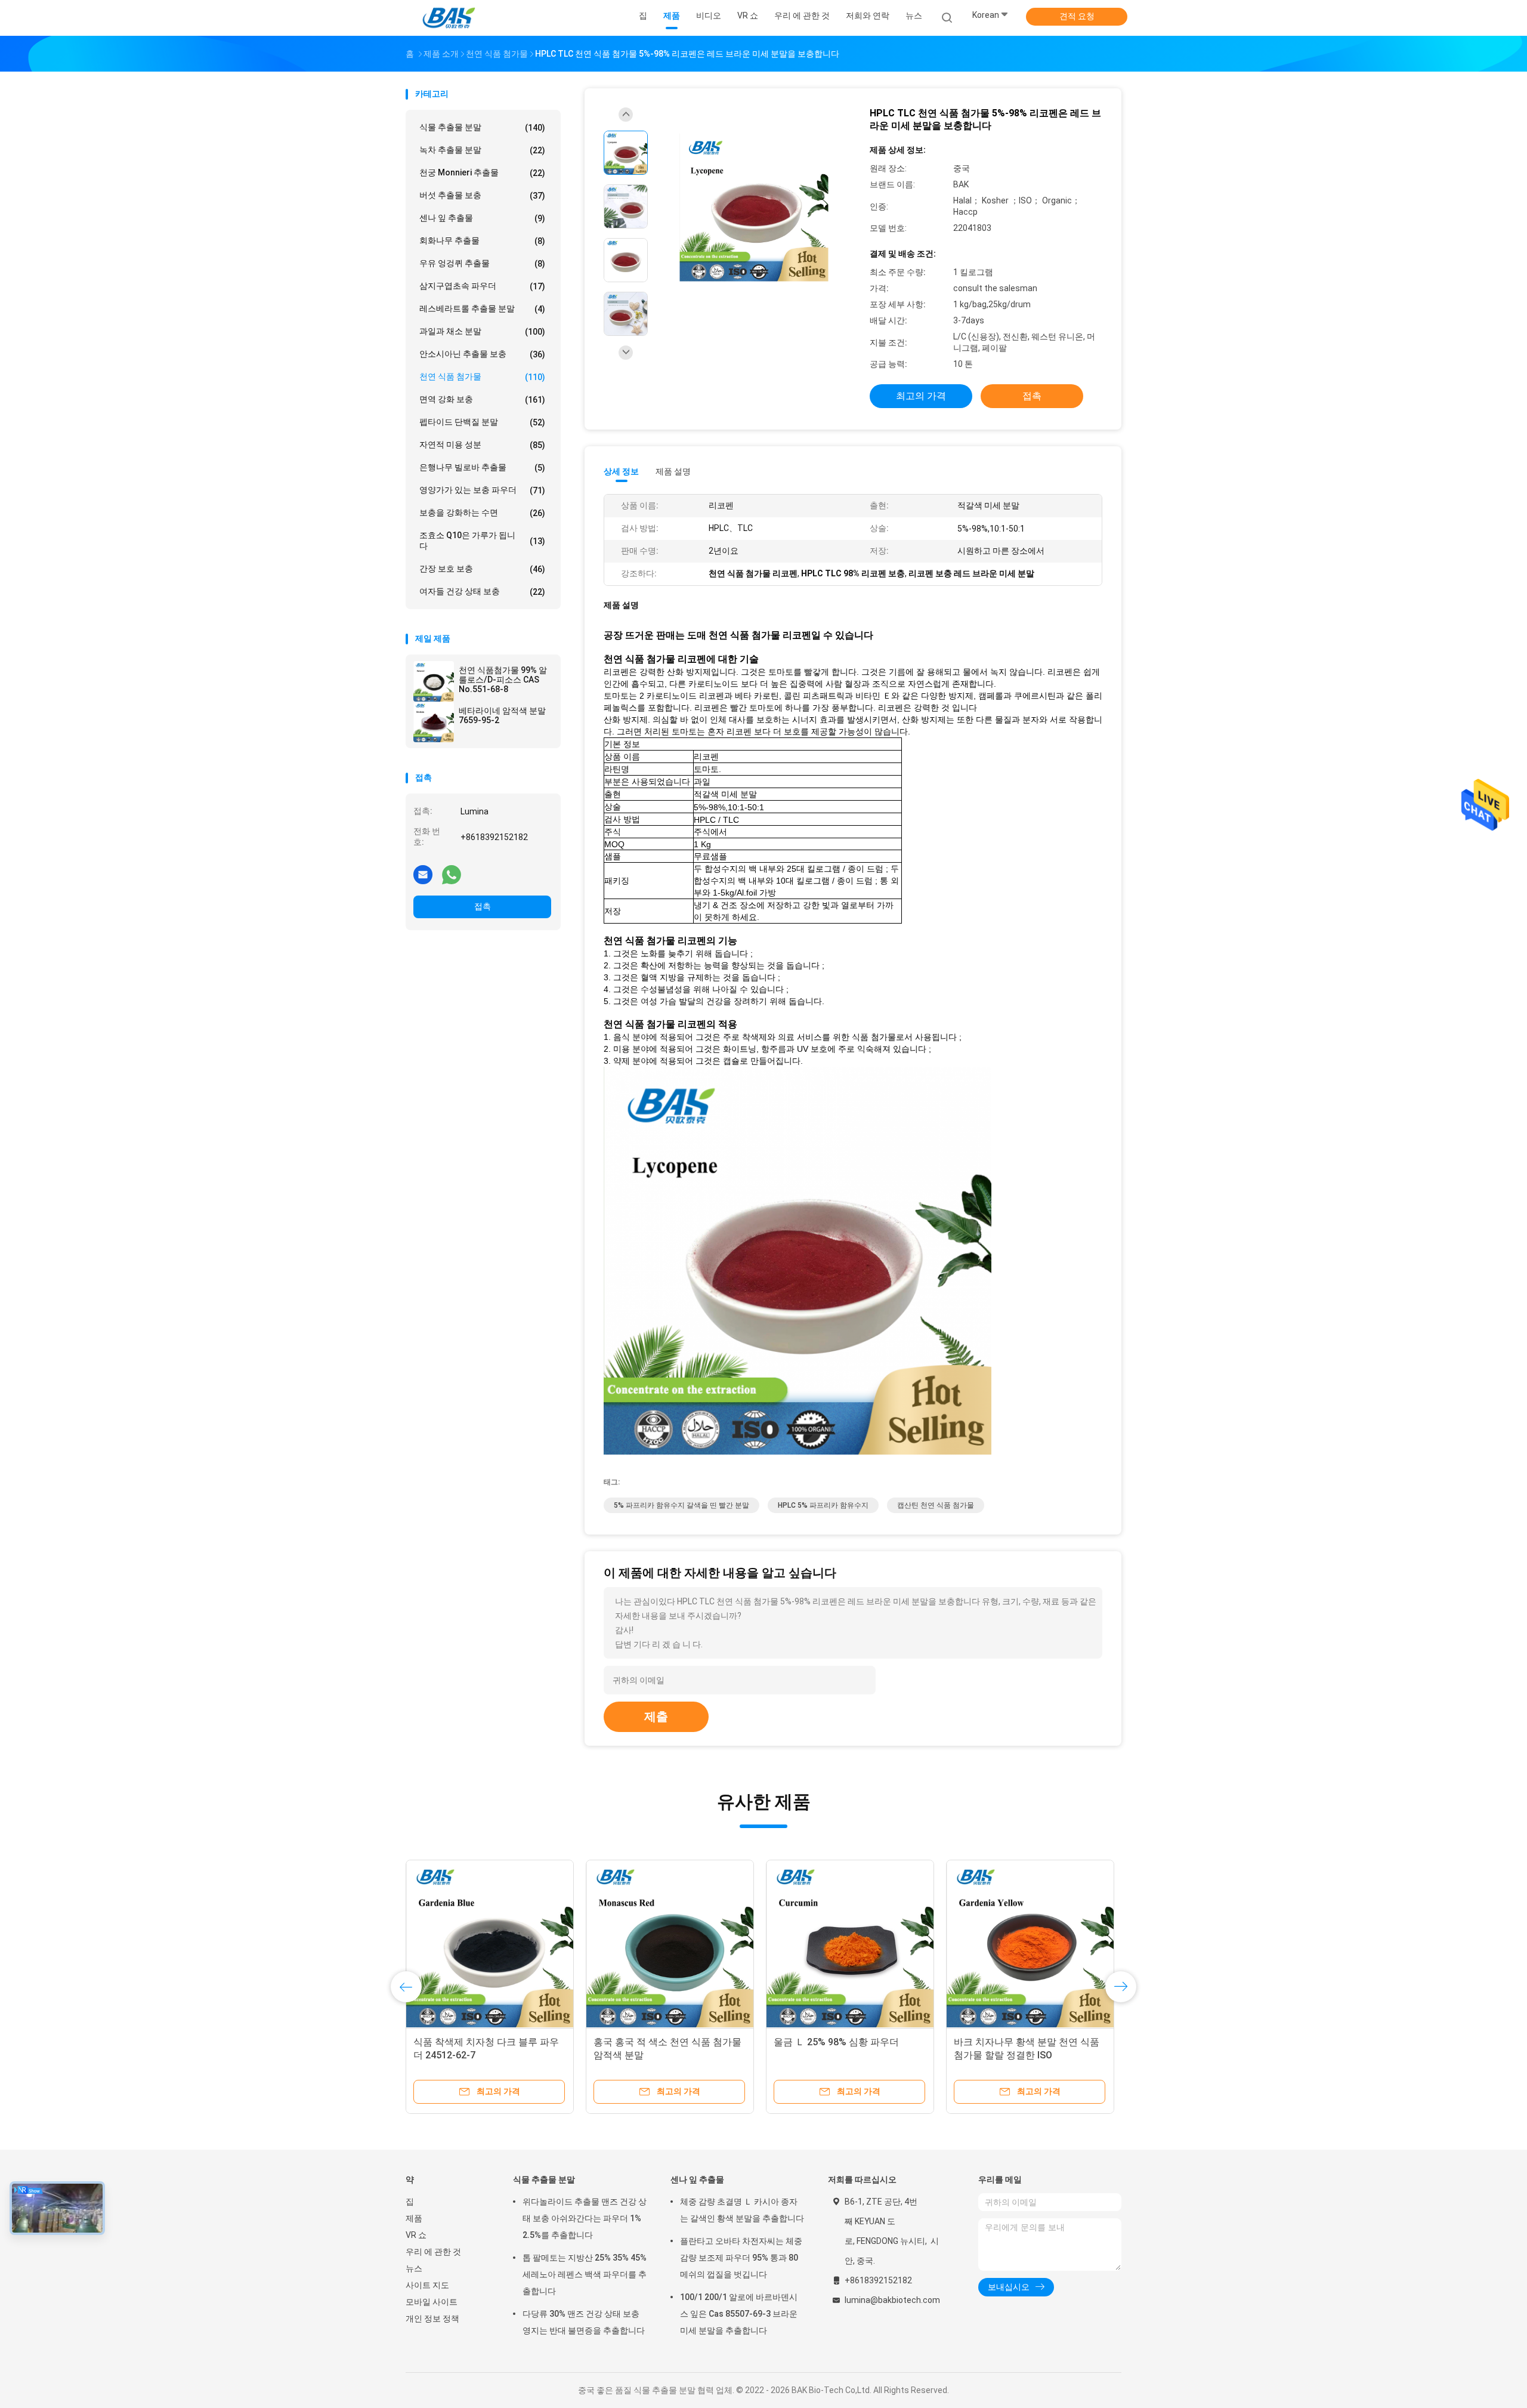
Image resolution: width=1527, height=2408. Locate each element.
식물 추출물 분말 (482, 127)
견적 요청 (1077, 16)
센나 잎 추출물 (482, 218)
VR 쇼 (416, 2235)
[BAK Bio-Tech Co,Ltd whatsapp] (452, 874)
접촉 (483, 906)
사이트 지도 (427, 2285)
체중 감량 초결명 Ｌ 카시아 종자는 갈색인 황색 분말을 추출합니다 (742, 2210)
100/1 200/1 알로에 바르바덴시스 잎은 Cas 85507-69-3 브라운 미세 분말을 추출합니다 (739, 2314)
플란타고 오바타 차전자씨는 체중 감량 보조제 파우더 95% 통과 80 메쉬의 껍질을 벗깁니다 (741, 2258)
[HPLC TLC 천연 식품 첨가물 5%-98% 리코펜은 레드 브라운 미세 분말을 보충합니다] (754, 208)
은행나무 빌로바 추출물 (482, 467)
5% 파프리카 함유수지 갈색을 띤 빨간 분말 (681, 1505)
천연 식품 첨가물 (482, 377)
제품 (414, 2218)
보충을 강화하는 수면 (482, 513)
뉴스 (414, 2268)
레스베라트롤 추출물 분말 (482, 309)
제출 (656, 1717)
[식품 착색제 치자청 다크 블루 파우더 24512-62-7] (490, 1944)
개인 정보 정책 (432, 2319)
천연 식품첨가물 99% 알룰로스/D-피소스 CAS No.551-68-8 (503, 680)
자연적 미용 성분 (482, 445)
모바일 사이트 (432, 2302)
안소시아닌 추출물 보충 (482, 354)
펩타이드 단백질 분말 (482, 422)
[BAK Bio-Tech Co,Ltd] (452, 18)
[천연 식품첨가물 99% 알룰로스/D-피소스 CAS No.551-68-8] (434, 681)
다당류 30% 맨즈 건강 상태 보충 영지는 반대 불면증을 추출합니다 (584, 2322)
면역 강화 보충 (482, 399)
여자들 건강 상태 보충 (482, 592)
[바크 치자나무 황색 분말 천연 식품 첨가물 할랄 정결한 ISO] (1030, 1944)
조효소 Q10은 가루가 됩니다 (482, 541)
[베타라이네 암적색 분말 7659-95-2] (434, 722)
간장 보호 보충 (482, 569)
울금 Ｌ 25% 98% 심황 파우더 (836, 2042)
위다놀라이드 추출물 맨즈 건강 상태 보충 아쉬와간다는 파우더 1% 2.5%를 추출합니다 (585, 2218)
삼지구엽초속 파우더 (482, 286)
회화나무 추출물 (482, 241)
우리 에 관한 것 (433, 2252)
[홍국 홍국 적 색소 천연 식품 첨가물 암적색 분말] (670, 1944)
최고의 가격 (921, 396)
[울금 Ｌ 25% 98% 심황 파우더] (850, 1944)
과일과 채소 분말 (482, 331)
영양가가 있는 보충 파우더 (482, 490)
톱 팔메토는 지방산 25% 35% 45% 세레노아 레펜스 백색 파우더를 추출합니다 (585, 2274)
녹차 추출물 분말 (482, 150)
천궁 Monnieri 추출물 (482, 173)
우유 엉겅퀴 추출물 (482, 263)
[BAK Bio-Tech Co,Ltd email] (423, 874)
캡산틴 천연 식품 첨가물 (936, 1505)
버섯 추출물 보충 (482, 195)
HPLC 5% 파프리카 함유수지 (823, 1505)
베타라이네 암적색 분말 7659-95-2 (502, 715)
